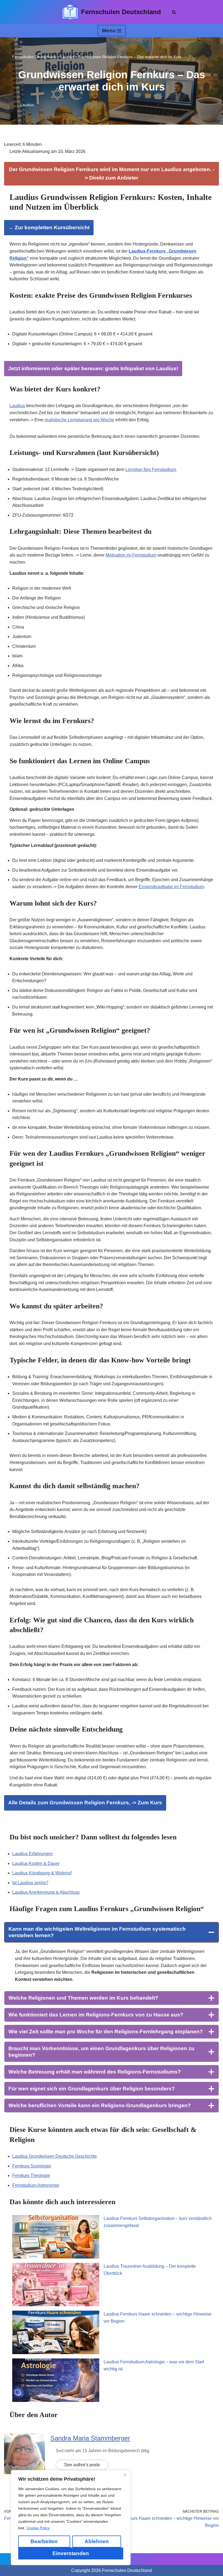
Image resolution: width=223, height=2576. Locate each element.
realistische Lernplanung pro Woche (79, 420)
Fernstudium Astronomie (36, 2185)
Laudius (27, 105)
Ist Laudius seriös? (30, 1883)
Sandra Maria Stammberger (90, 2438)
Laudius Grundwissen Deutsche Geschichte (55, 2156)
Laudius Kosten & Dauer (36, 1863)
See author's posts (82, 2465)
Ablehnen (97, 2541)
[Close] (125, 2475)
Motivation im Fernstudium (131, 555)
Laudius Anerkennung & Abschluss (46, 1892)
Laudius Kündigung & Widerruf (42, 1873)
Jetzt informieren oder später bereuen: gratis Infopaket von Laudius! (93, 368)
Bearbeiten (44, 2541)
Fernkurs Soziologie (32, 2166)
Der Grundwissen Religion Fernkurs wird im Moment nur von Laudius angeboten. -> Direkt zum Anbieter (112, 173)
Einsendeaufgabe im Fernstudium (171, 887)
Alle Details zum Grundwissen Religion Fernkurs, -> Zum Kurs (85, 1803)
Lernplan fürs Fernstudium (151, 469)
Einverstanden (71, 2553)
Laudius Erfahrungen (32, 1854)
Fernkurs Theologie (31, 2176)
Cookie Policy (38, 2528)
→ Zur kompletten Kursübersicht (49, 227)
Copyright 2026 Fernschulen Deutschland (112, 2570)
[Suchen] (174, 12)
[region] (71, 2518)
